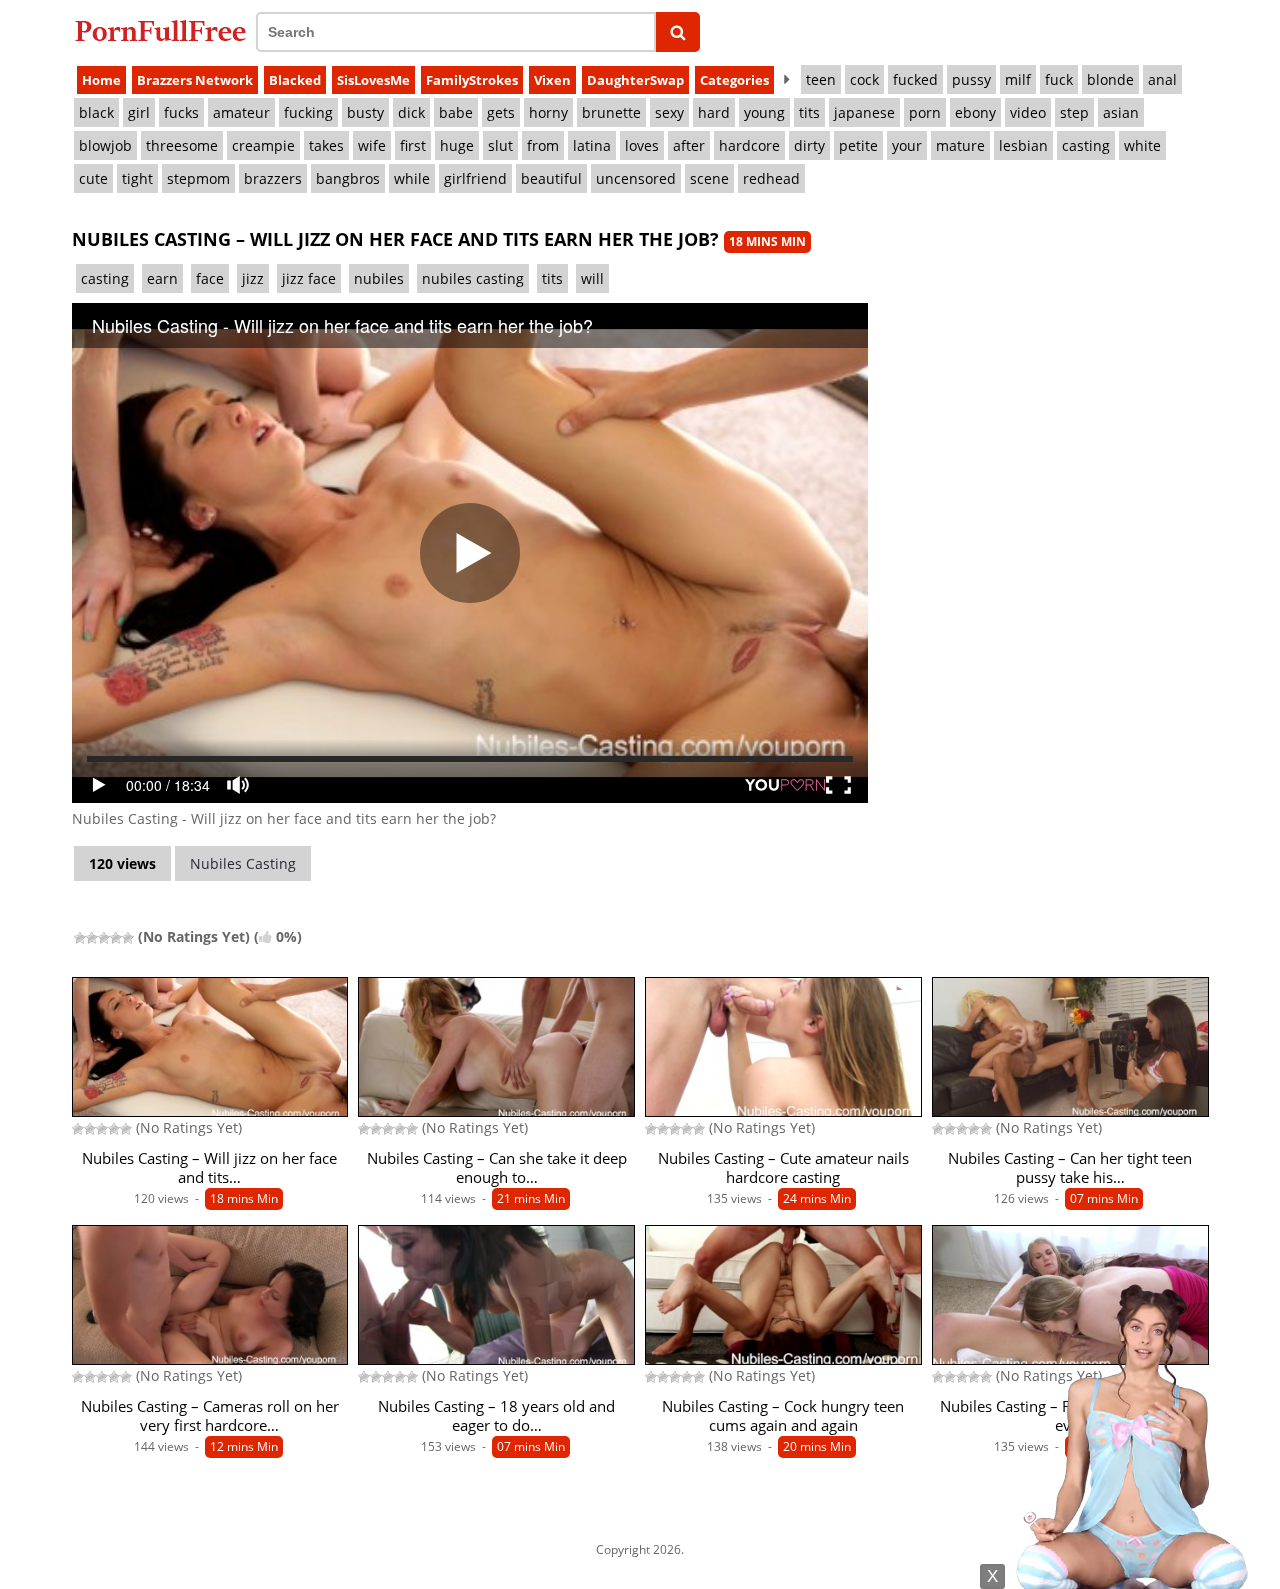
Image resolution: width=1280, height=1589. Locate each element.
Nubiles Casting (243, 863)
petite (858, 145)
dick (411, 112)
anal (1162, 79)
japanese (864, 112)
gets (501, 112)
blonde (1110, 79)
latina (592, 145)
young (764, 112)
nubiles (379, 278)
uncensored (636, 178)
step (1074, 112)
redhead (771, 178)
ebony (975, 112)
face (210, 278)
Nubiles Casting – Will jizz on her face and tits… (209, 1168)
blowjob (105, 145)
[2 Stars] (92, 938)
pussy (971, 79)
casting (1086, 145)
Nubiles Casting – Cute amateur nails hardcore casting (783, 1168)
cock (864, 79)
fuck (1059, 79)
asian (1121, 112)
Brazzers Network (195, 80)
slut (500, 145)
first (413, 145)
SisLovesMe (373, 80)
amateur (241, 112)
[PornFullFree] (160, 30)
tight (137, 178)
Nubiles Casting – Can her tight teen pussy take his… (1070, 1168)
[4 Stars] (116, 938)
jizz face (309, 278)
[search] (678, 32)
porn (925, 112)
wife (372, 145)
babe (456, 112)
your (907, 145)
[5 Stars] (128, 938)
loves (642, 145)
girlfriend (475, 178)
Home (101, 80)
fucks (181, 112)
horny (548, 112)
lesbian (1023, 145)
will (592, 278)
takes (326, 145)
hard (714, 112)
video (1028, 112)
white (1142, 145)
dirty (809, 145)
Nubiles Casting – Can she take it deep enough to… (497, 1168)
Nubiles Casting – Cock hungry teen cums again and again (783, 1416)
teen (821, 79)
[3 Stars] (104, 938)
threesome (182, 145)
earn (162, 278)
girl (139, 112)
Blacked (295, 80)
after (689, 145)
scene (709, 178)
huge (457, 145)
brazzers (273, 178)
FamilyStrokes (472, 80)
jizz (253, 278)
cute (93, 178)
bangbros (348, 178)
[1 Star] (80, 938)
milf (1018, 79)
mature (960, 145)
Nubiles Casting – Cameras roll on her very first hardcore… (210, 1416)
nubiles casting (473, 278)
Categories (734, 80)
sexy (669, 112)
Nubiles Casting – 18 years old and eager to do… (496, 1416)
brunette (611, 112)
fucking (308, 112)
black (96, 112)
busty (365, 112)
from (543, 145)
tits (809, 112)
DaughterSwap (635, 80)
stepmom (198, 178)
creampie (263, 145)
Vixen (552, 80)
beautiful (551, 178)
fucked (915, 79)
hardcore (749, 145)
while (412, 178)
